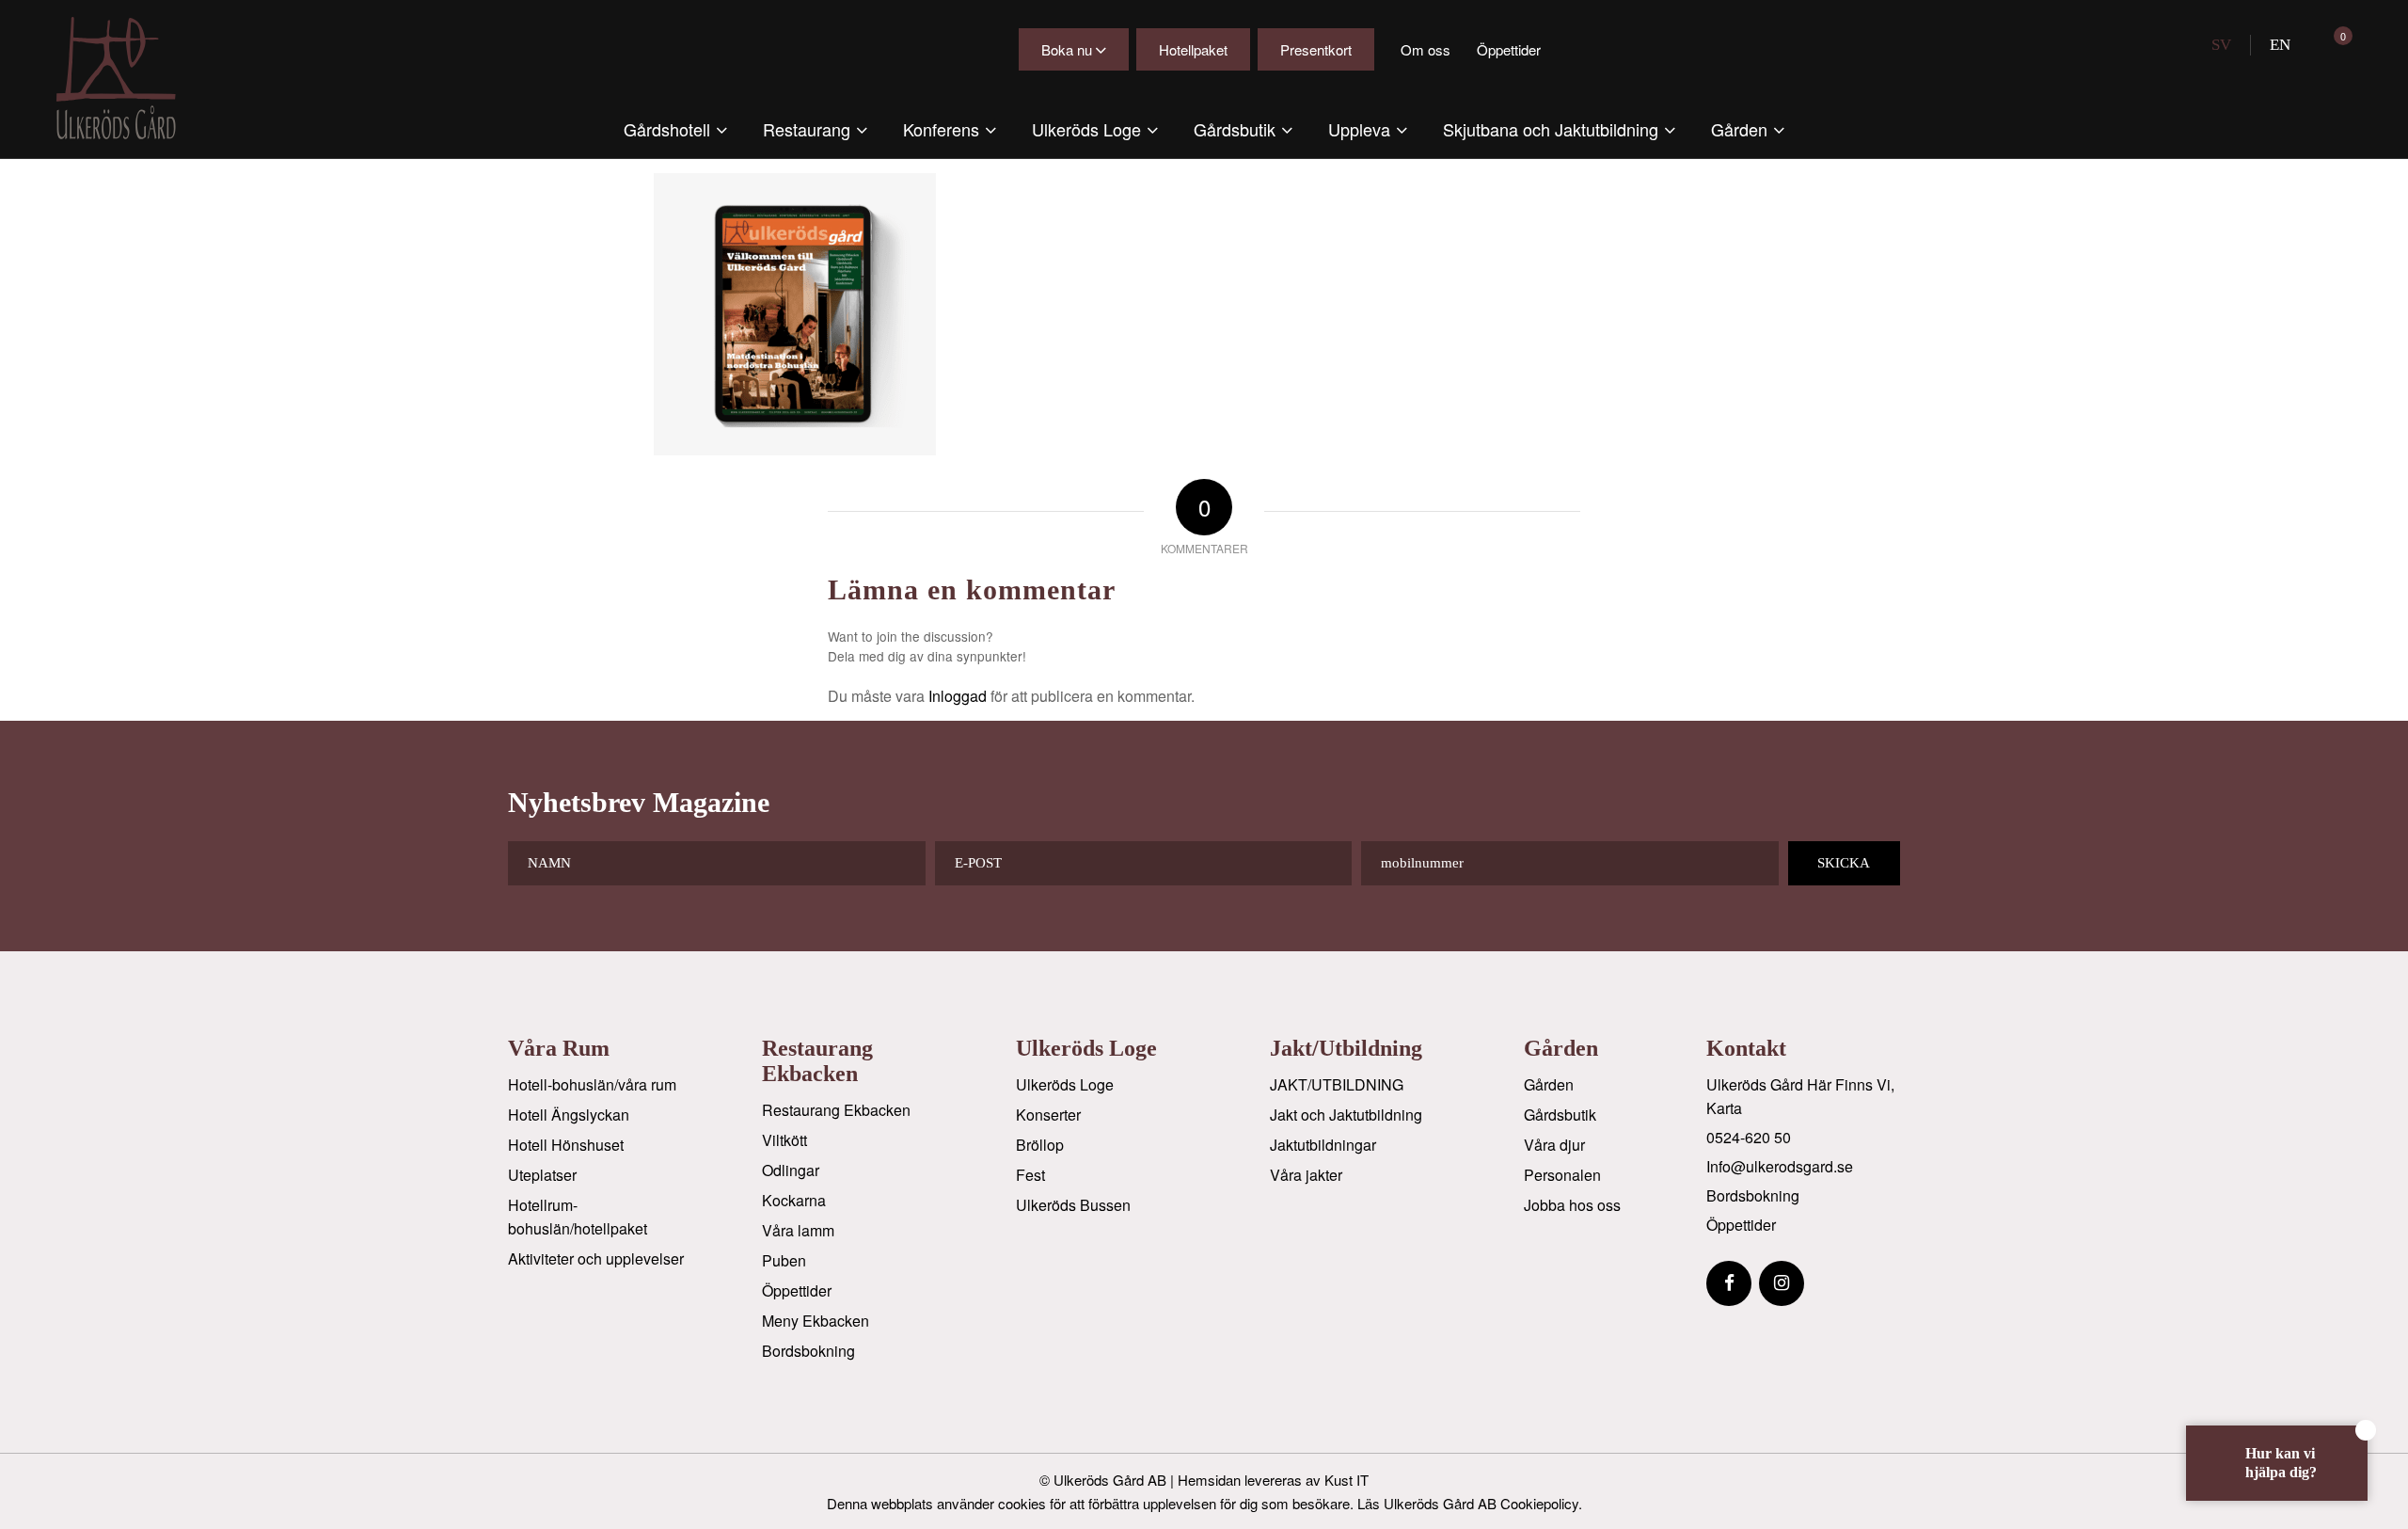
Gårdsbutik (1560, 1115)
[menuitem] (675, 129)
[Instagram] (1782, 1283)
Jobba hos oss (1572, 1205)
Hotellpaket (1193, 49)
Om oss (1426, 49)
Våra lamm (798, 1230)
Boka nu (1067, 49)
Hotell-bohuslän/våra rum (592, 1084)
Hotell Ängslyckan (569, 1115)
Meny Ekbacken (816, 1321)
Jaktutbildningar (1323, 1145)
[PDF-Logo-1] (132, 78)
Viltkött (784, 1140)
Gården (1549, 1084)
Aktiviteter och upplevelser (596, 1258)
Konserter (1048, 1115)
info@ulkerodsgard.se (1780, 1166)
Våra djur (1554, 1145)
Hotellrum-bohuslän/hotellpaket (578, 1217)
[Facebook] (1729, 1283)
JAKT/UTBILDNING (1337, 1084)
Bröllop (1040, 1145)
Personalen (1562, 1175)
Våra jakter (1306, 1175)
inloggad (958, 696)
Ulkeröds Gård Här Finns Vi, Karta (1800, 1096)
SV (2221, 45)
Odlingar (791, 1170)
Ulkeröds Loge (1065, 1084)
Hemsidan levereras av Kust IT (1273, 1480)
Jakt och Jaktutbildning (1346, 1115)
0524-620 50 (1749, 1137)
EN (2280, 45)
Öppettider (1509, 49)
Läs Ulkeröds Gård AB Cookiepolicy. (1470, 1503)
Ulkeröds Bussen (1073, 1205)
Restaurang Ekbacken (836, 1110)
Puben (784, 1260)
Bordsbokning (808, 1351)
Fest (1030, 1175)
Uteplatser (542, 1175)
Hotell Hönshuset (566, 1145)
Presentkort (1316, 49)
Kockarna (794, 1200)
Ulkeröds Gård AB (1110, 1480)
